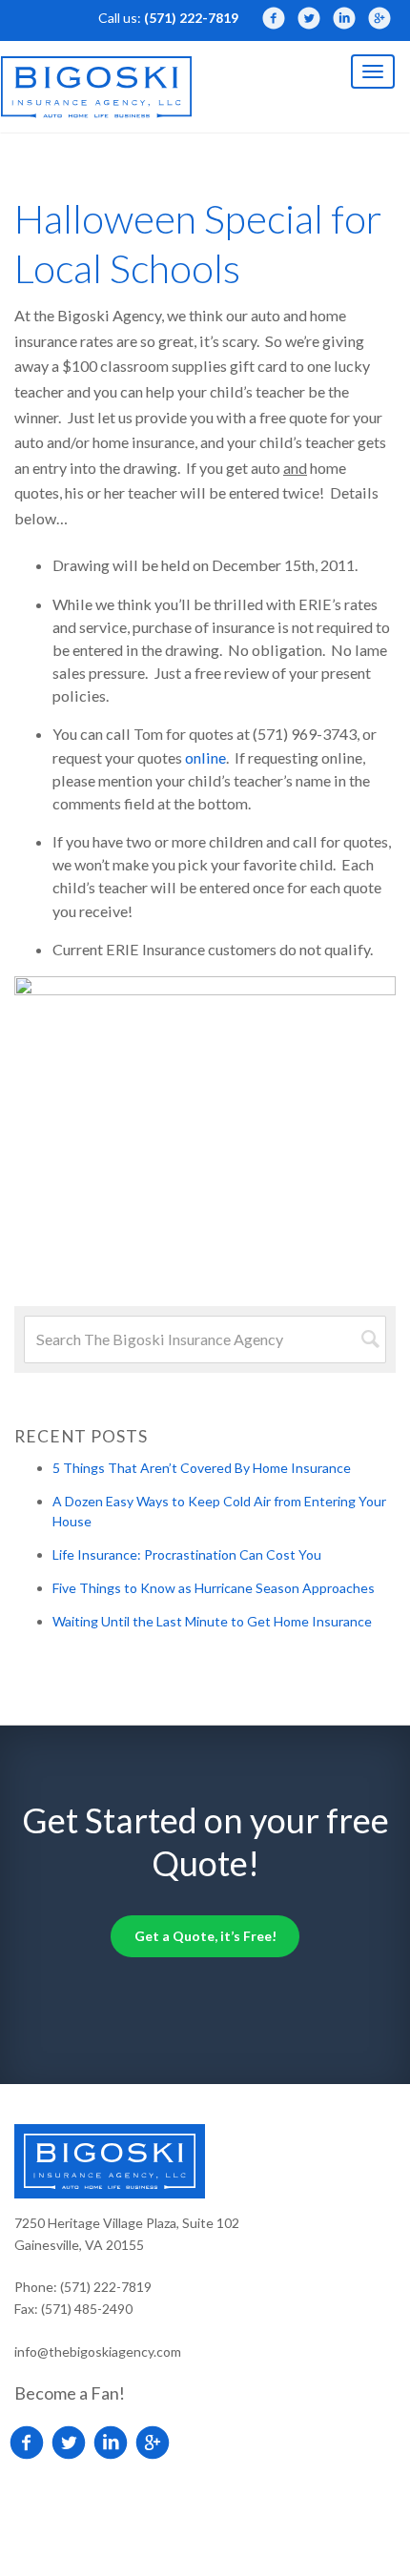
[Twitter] (309, 18)
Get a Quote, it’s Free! (205, 1936)
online (205, 757)
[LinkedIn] (344, 18)
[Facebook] (274, 18)
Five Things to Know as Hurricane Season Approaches (214, 1588)
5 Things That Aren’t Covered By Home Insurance (202, 1468)
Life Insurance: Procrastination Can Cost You (187, 1554)
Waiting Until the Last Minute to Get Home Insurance (212, 1621)
